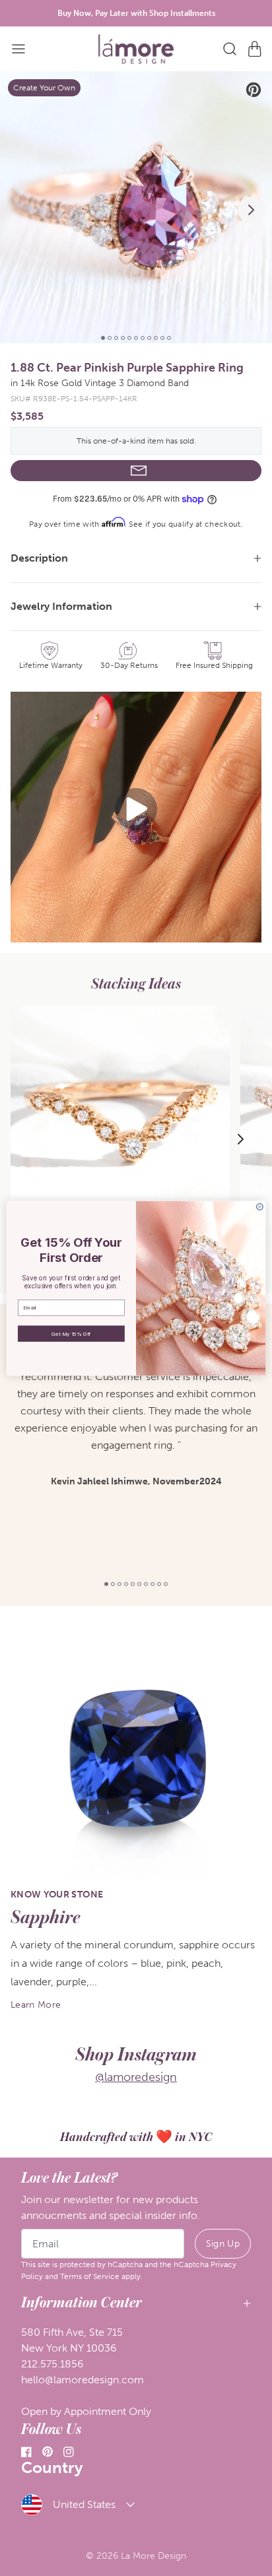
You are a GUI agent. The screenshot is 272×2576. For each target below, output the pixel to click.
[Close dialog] (259, 1206)
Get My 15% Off (71, 1333)
